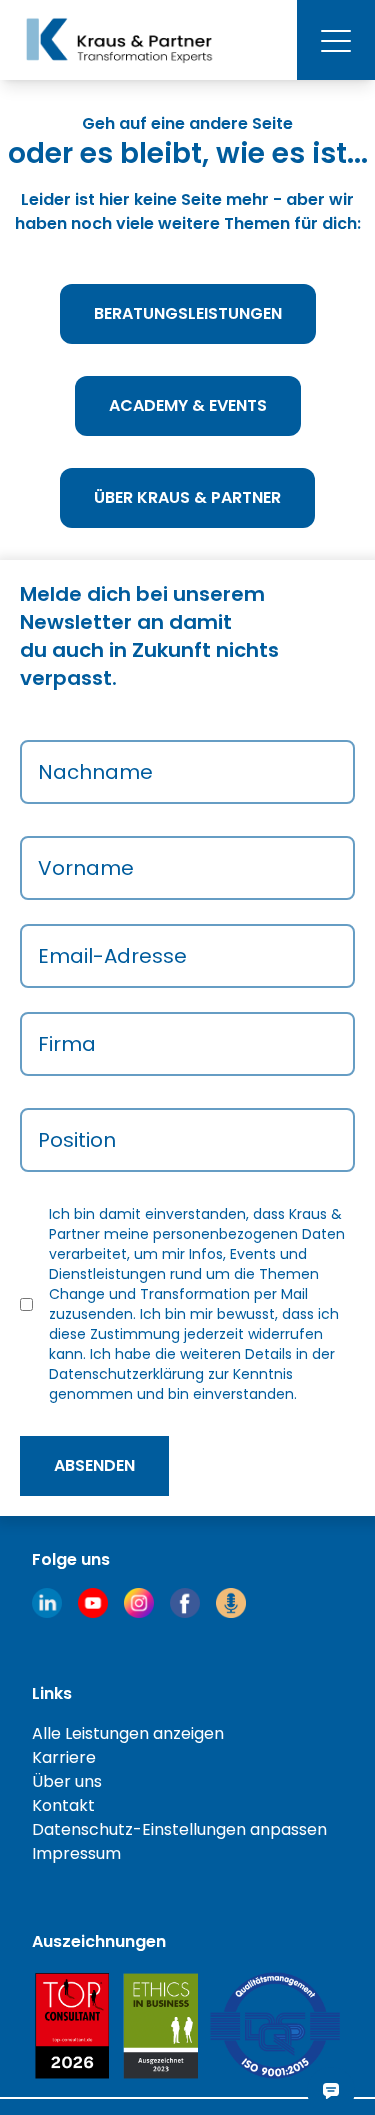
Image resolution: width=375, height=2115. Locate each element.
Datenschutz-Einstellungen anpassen (179, 1829)
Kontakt (63, 1805)
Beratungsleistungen (188, 313)
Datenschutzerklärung (126, 1374)
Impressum (76, 1853)
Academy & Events (188, 405)
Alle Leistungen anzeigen (128, 1733)
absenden (94, 1465)
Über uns (67, 1781)
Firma (67, 1044)
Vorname (86, 868)
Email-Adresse (112, 956)
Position (77, 1140)
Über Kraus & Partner (187, 497)
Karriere (64, 1757)
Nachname (95, 772)
